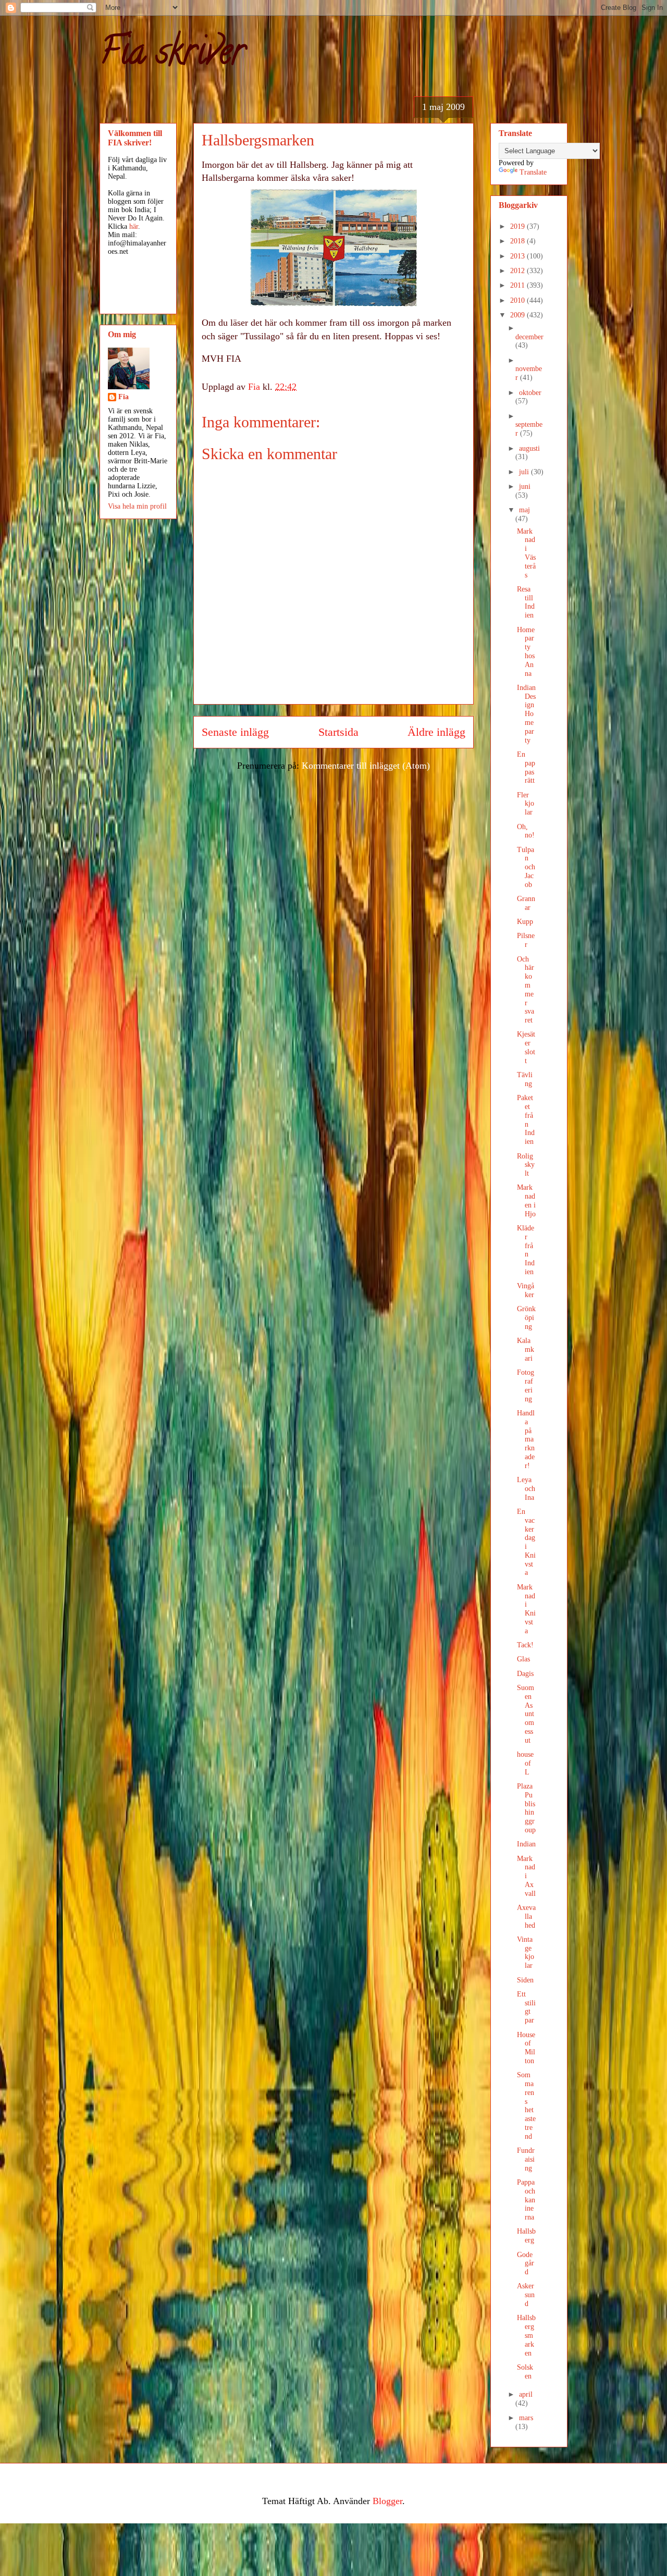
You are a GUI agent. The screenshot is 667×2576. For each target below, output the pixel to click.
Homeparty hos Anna (526, 652)
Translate (533, 172)
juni (525, 486)
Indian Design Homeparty (526, 714)
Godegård (526, 2264)
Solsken (525, 2372)
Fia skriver (172, 55)
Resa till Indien (526, 602)
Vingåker (526, 1290)
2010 (518, 300)
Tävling (525, 1079)
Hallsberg (526, 2236)
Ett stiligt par (526, 2007)
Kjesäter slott (526, 1047)
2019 (518, 226)
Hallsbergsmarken (526, 2335)
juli (525, 472)
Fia (123, 397)
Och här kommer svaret (526, 990)
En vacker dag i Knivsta (526, 1542)
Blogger (387, 2501)
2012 (518, 271)
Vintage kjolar (526, 1952)
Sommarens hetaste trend (526, 2106)
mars (526, 2418)
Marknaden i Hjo (526, 1200)
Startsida (338, 732)
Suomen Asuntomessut (526, 1714)
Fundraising (526, 2159)
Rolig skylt (526, 1165)
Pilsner (526, 940)
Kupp (525, 922)
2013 (518, 256)
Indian (526, 1844)
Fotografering (526, 1385)
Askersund (526, 2295)
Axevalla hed (526, 1916)
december (529, 337)
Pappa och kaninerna (526, 2200)
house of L (525, 1763)
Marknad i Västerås (526, 553)
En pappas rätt (526, 767)
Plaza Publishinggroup (526, 1808)
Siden (525, 1980)
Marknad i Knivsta (526, 1609)
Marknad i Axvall (526, 1876)
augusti (529, 448)
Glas (523, 1659)
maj (524, 510)
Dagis (525, 1674)
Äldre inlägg (436, 732)
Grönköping (526, 1318)
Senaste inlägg (235, 732)
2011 (518, 285)
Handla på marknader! (526, 1439)
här (134, 226)
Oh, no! (526, 831)
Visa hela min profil (137, 506)
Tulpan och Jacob (526, 867)
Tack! (525, 1645)
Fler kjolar (526, 804)
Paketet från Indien (526, 1120)
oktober (530, 393)
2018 (518, 241)
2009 (518, 315)
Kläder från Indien (526, 1250)
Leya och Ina (526, 1489)
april (526, 2394)
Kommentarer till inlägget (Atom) (366, 766)
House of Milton (526, 2048)
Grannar (526, 903)
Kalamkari (526, 1349)
